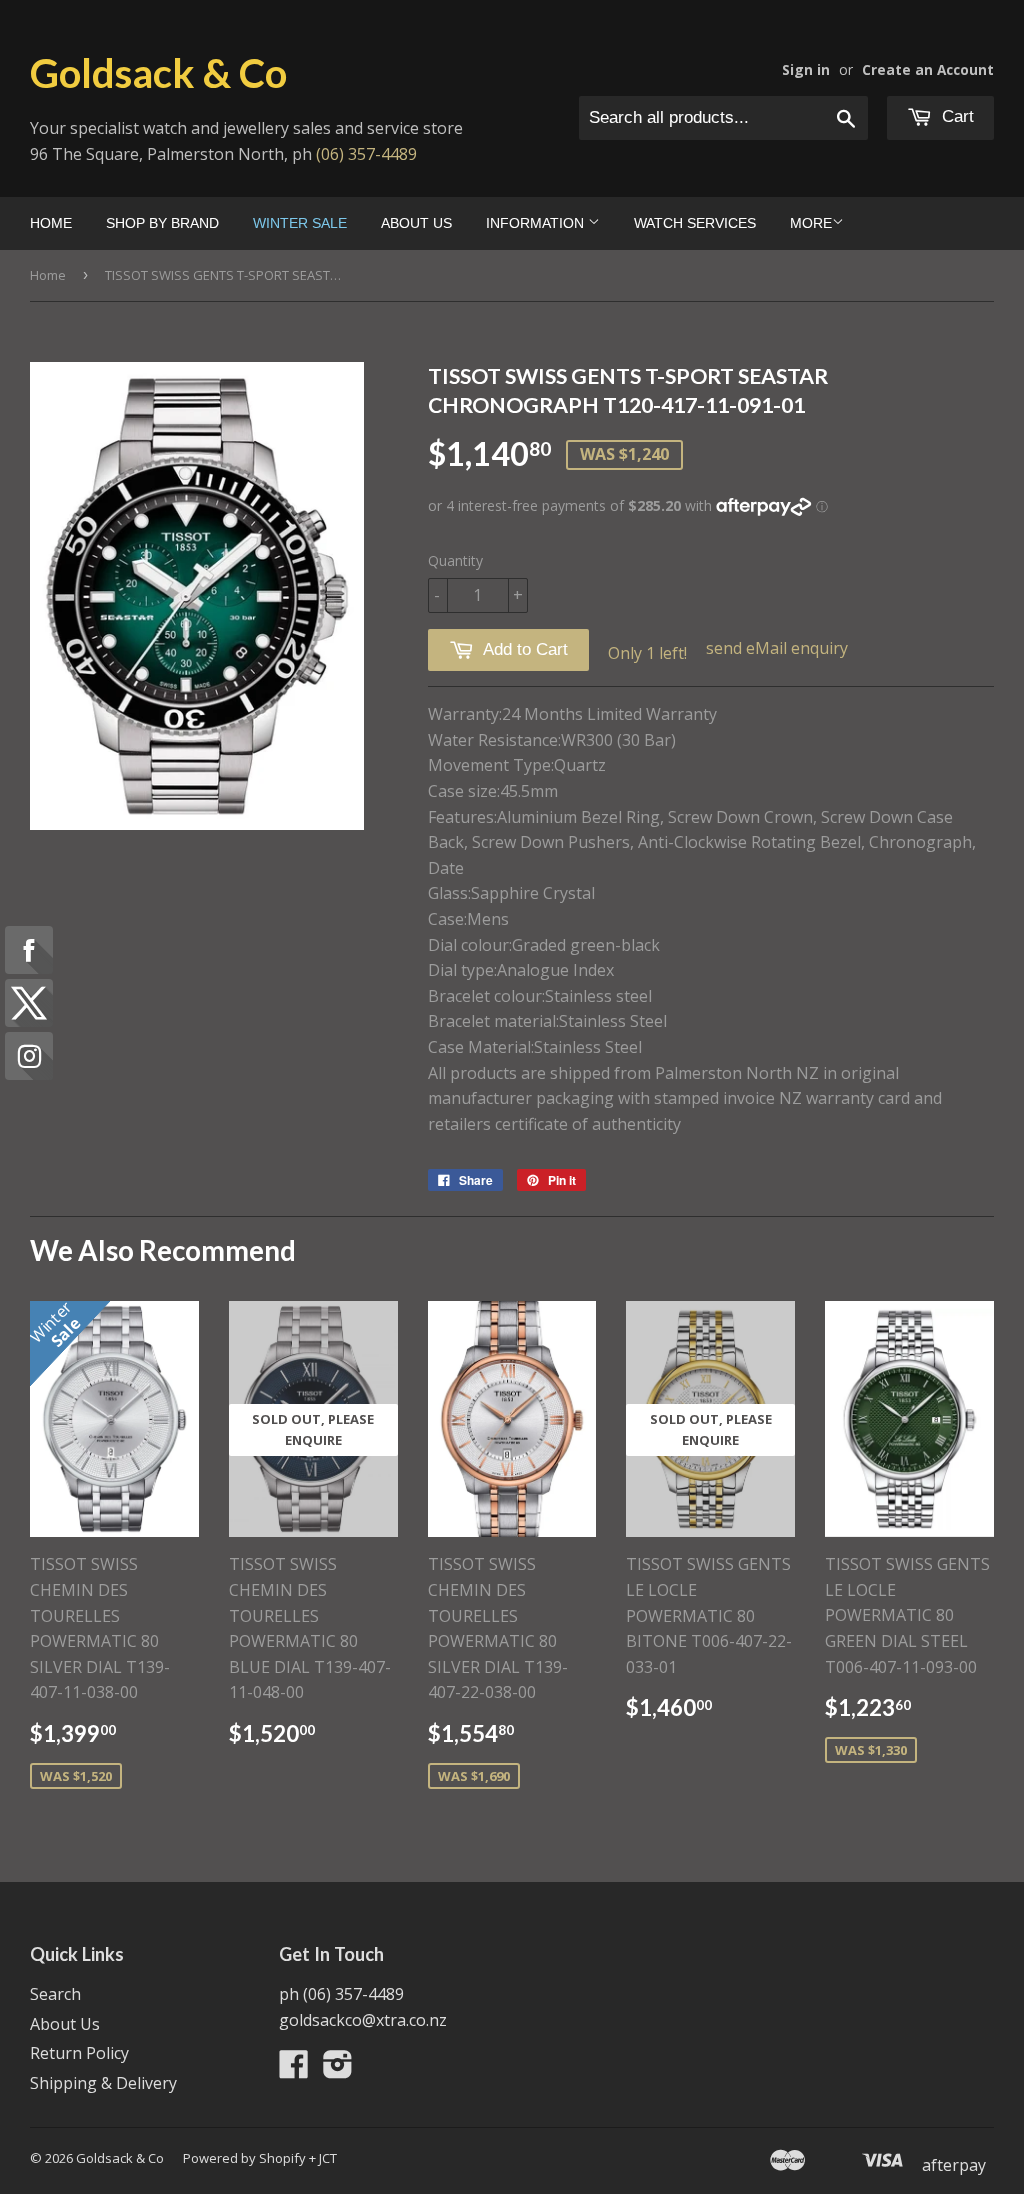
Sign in (806, 69)
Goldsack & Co (158, 73)
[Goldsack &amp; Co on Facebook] (294, 2070)
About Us (416, 223)
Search (55, 1994)
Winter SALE (300, 223)
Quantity (455, 560)
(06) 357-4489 (366, 154)
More (811, 223)
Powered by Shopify (244, 2158)
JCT (328, 2158)
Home (51, 223)
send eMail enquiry (777, 648)
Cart (955, 116)
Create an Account (928, 69)
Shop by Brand (162, 223)
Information (537, 223)
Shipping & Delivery (103, 2083)
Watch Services (695, 223)
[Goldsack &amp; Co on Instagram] (338, 2070)
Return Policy (79, 2053)
